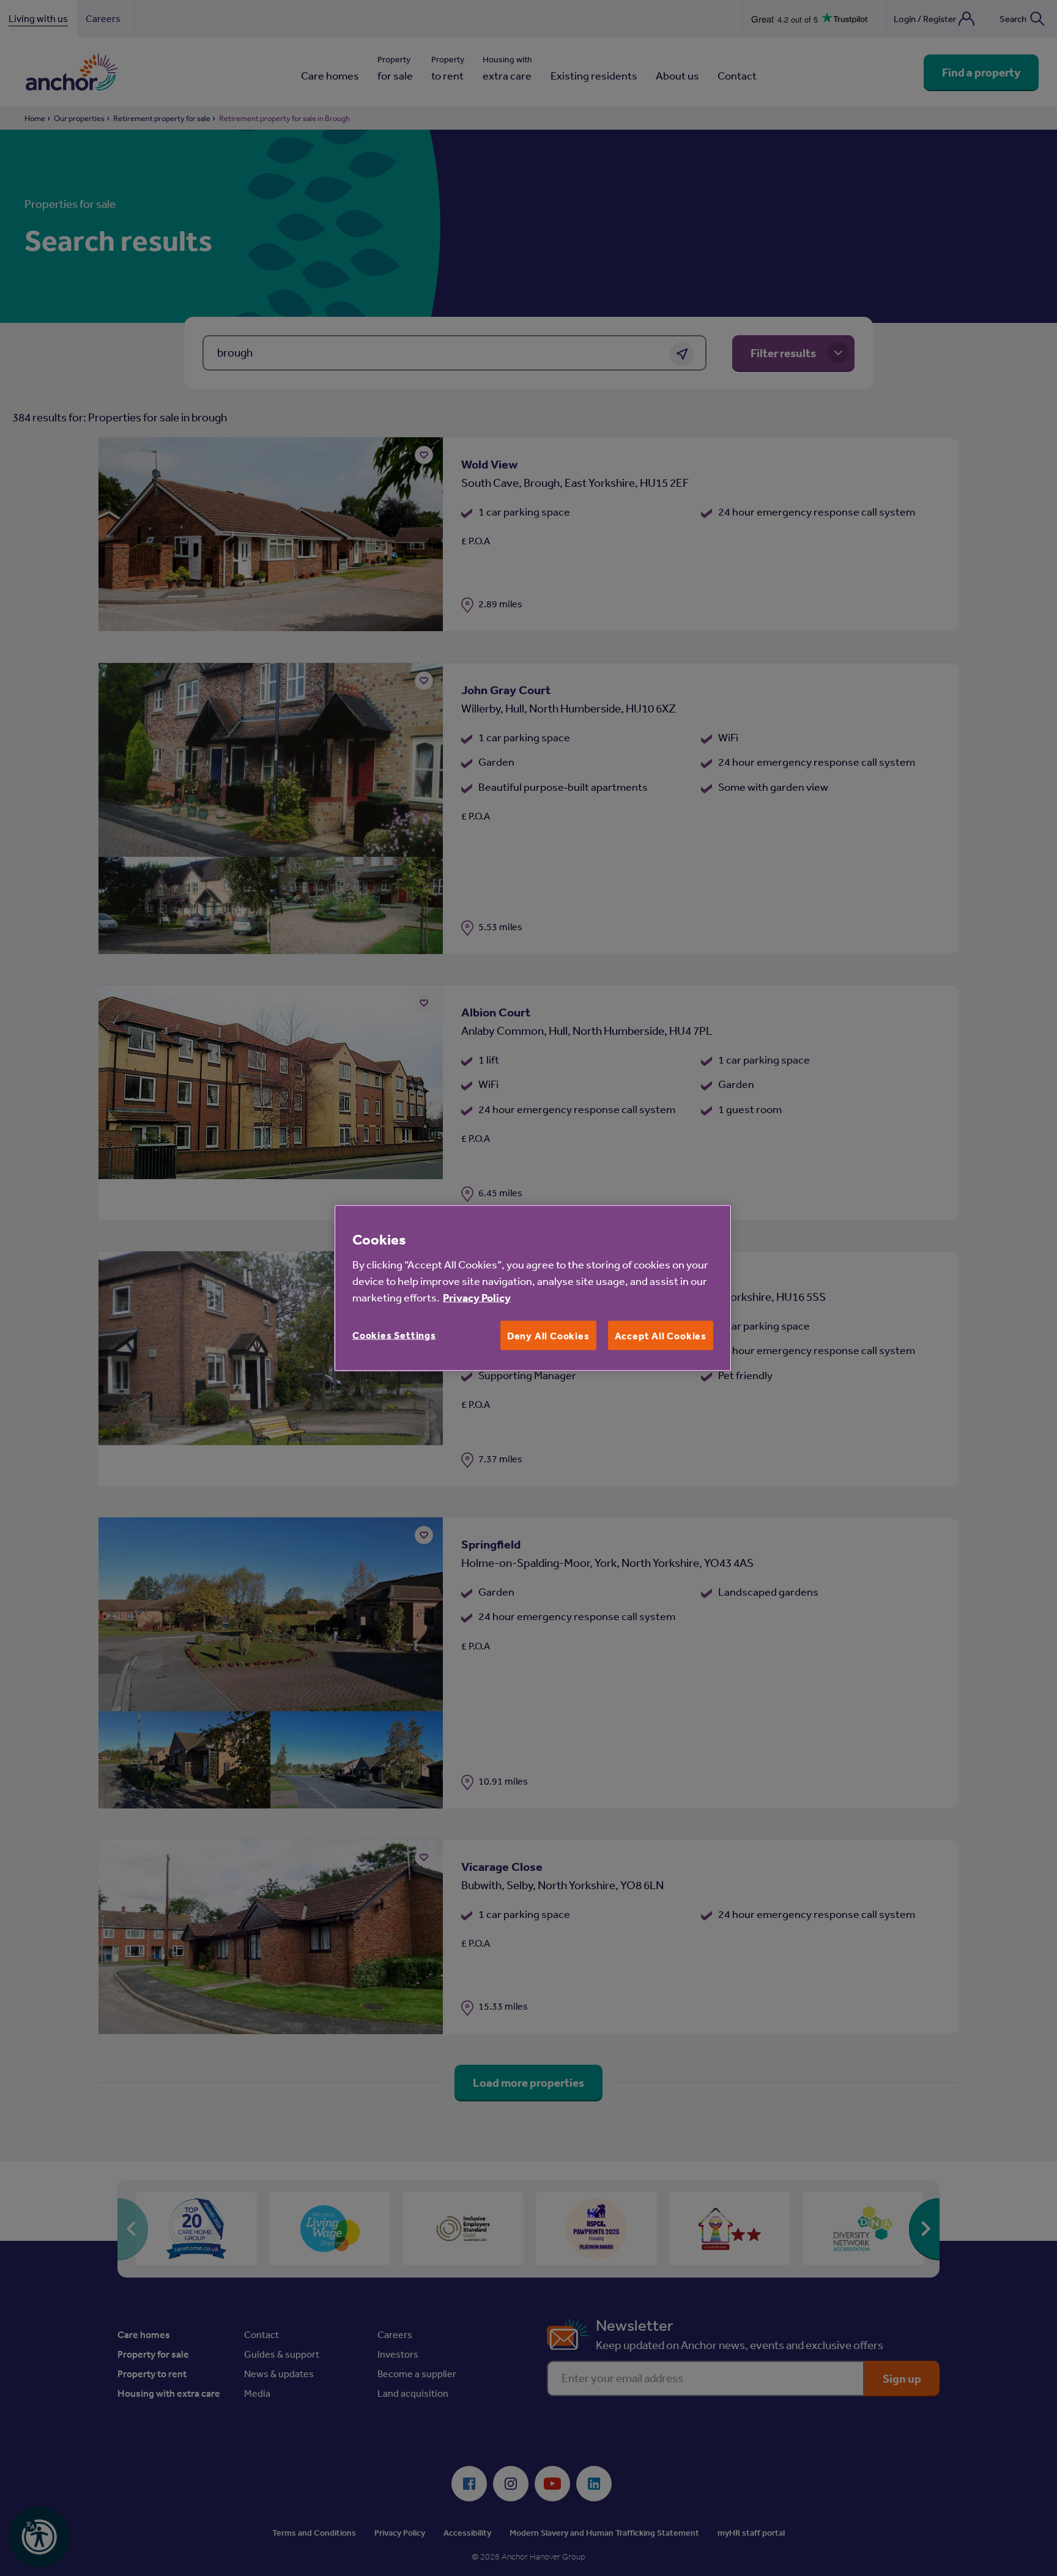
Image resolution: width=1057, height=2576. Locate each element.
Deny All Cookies (548, 1335)
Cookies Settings (394, 1334)
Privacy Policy (477, 1297)
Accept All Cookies (661, 1335)
